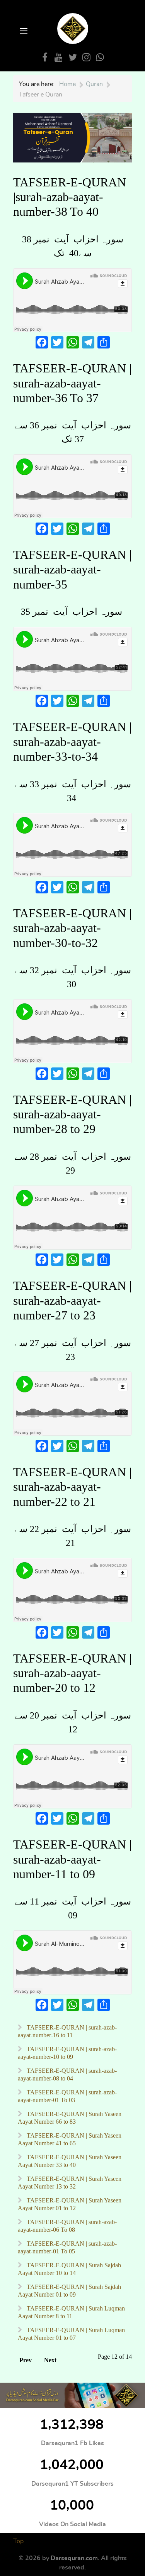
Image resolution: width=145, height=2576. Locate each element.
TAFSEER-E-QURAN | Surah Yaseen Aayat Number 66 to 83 (70, 2118)
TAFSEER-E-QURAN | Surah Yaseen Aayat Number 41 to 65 (70, 2139)
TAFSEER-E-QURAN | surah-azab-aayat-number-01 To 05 (67, 2247)
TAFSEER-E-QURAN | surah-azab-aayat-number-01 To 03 (67, 2096)
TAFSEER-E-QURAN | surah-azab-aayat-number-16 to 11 (67, 2031)
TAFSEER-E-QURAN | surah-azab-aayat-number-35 (72, 569)
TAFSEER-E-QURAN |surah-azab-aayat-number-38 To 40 (70, 197)
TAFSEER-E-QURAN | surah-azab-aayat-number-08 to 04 (67, 2075)
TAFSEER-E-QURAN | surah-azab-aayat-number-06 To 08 (67, 2226)
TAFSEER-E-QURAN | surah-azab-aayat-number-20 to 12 (72, 1673)
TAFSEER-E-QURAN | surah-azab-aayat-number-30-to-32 (72, 928)
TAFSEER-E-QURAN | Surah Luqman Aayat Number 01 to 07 (71, 2334)
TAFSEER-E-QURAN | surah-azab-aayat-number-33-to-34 (72, 742)
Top (18, 2541)
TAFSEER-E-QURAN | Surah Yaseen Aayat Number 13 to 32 (70, 2183)
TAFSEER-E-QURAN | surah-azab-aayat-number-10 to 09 (67, 2053)
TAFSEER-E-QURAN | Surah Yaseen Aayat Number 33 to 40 (70, 2161)
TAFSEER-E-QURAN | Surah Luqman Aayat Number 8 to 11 (71, 2312)
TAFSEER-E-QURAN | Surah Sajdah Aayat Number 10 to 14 (69, 2269)
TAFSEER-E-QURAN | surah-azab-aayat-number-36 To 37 (72, 383)
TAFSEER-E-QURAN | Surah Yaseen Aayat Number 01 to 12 (70, 2204)
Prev (26, 2360)
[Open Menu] (23, 31)
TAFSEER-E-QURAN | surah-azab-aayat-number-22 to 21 (72, 1487)
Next (50, 2360)
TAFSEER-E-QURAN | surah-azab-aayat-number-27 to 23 (72, 1300)
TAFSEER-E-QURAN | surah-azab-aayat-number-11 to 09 (72, 1859)
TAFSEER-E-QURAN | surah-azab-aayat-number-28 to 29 (72, 1114)
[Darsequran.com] (72, 2395)
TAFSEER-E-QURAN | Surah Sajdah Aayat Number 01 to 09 (69, 2291)
